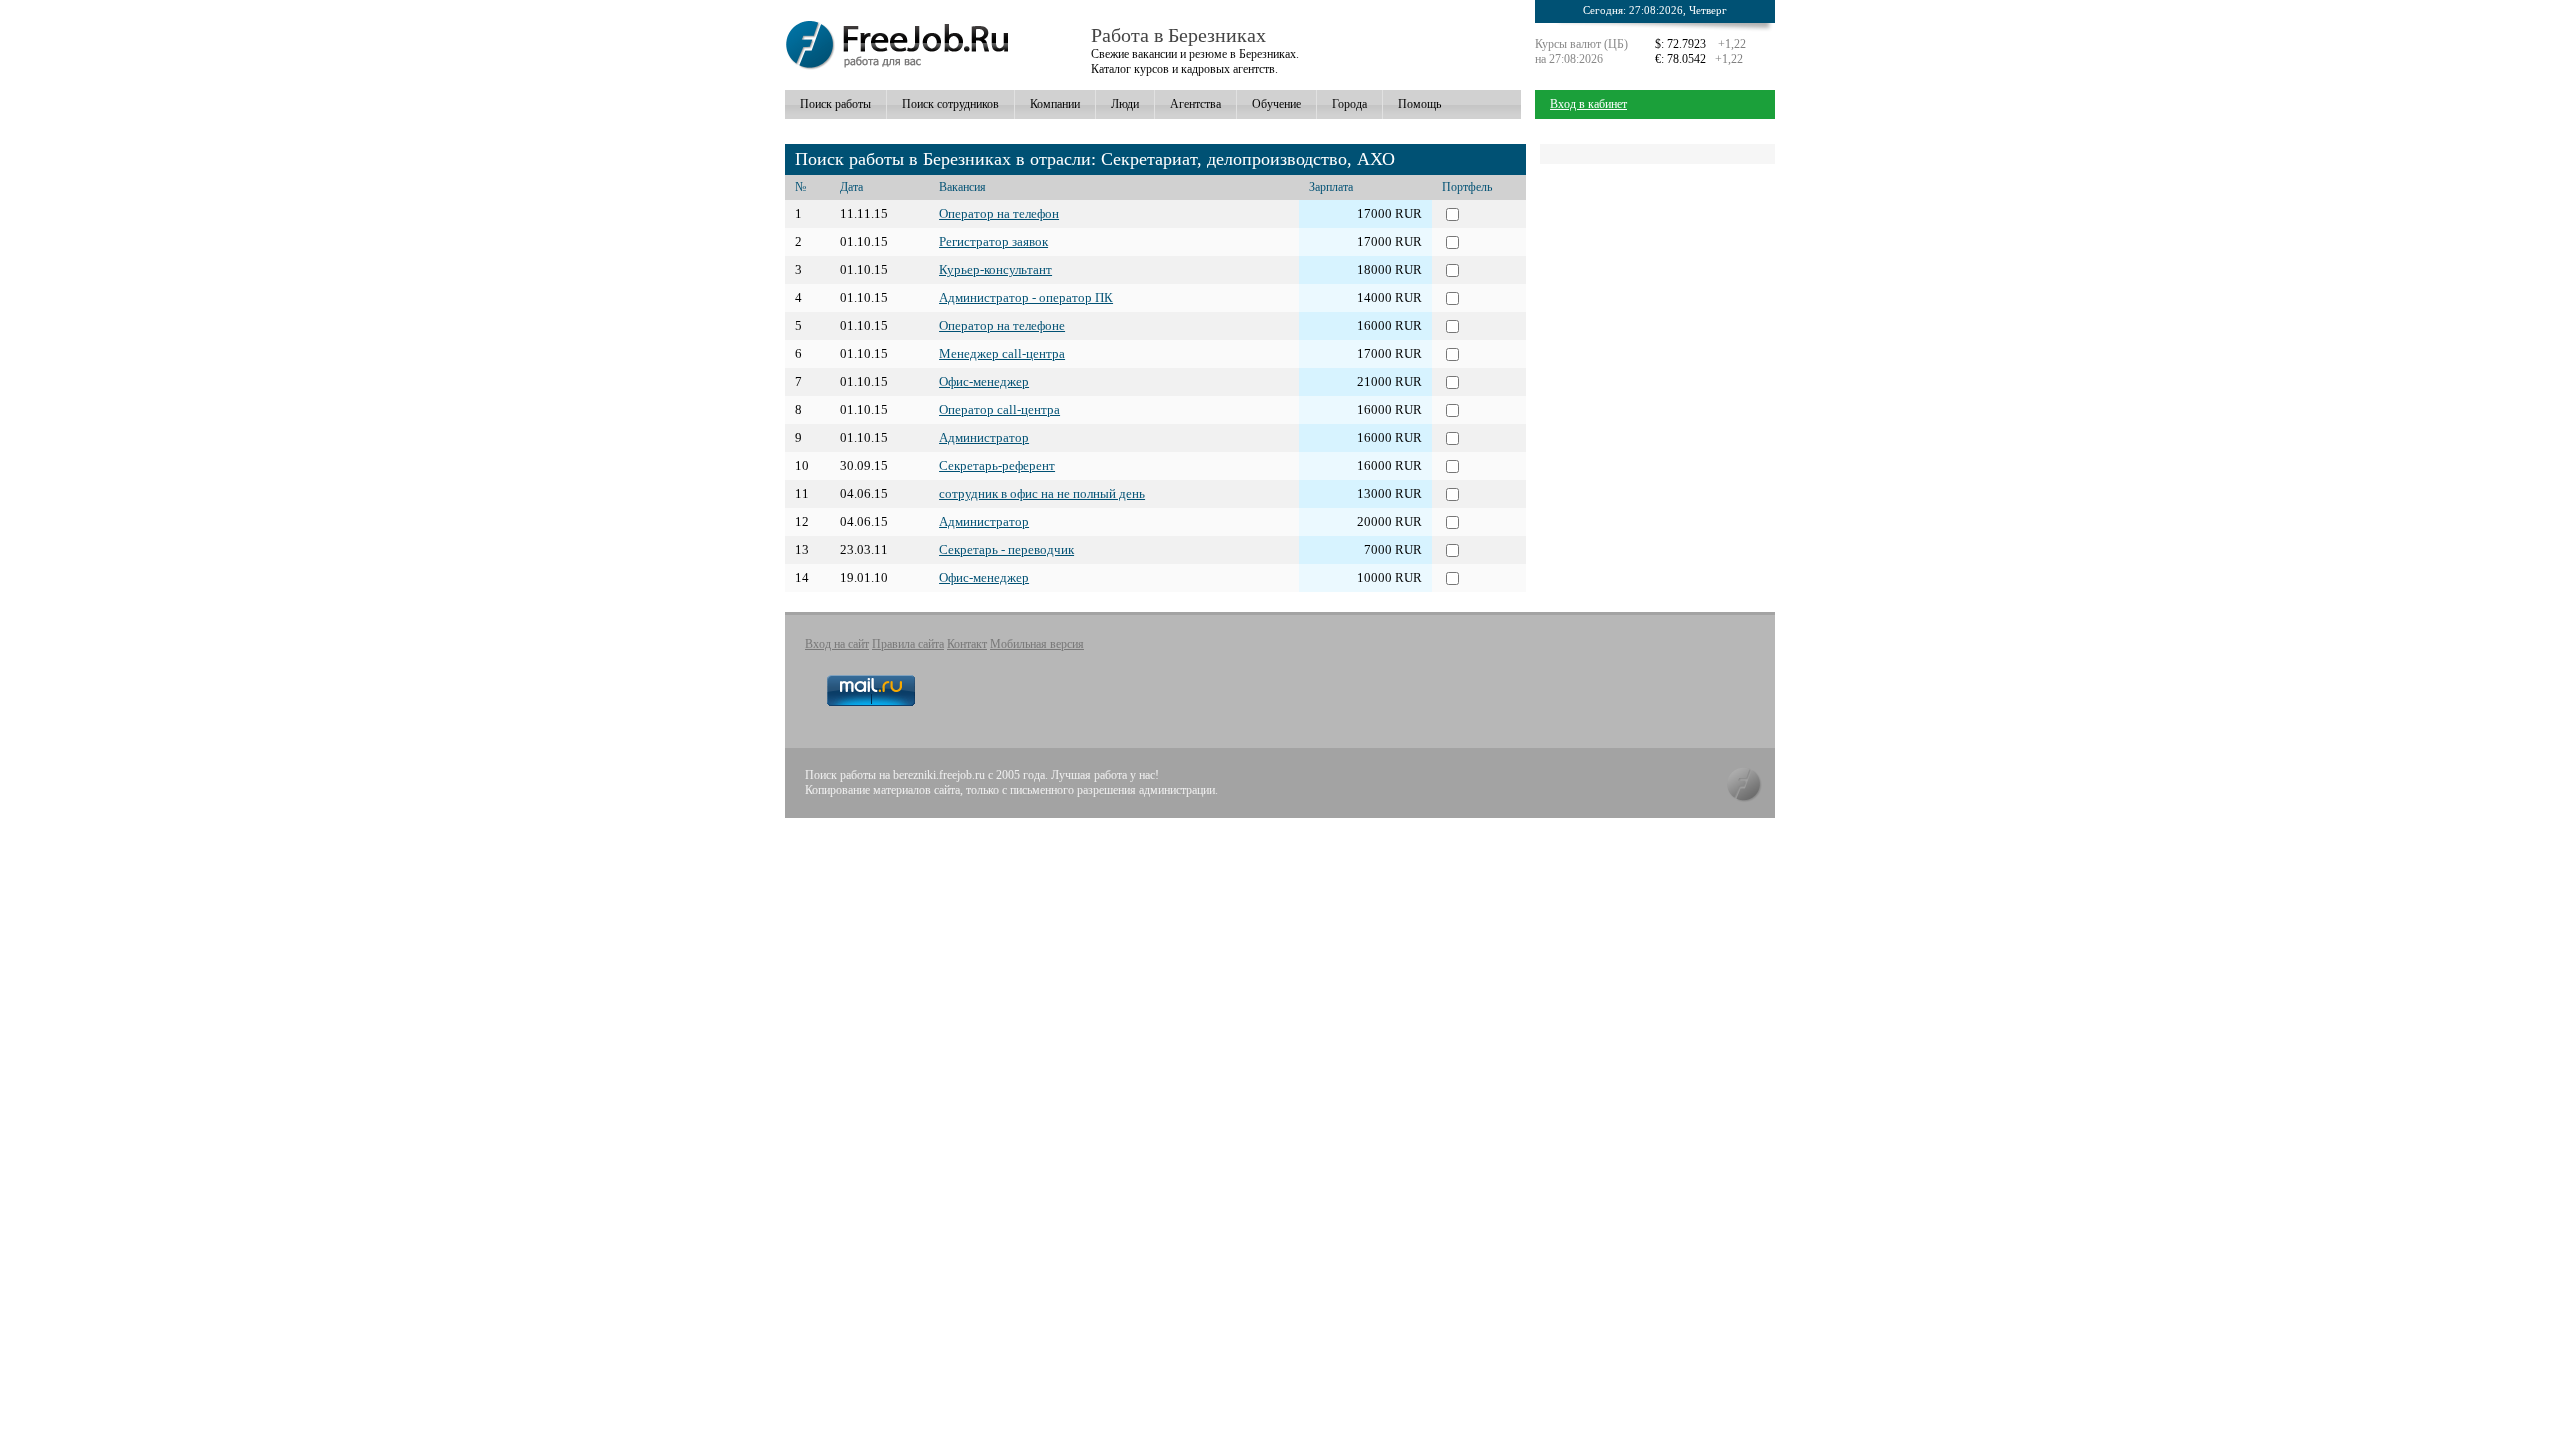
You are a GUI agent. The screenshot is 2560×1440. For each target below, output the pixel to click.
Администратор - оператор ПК (1026, 297)
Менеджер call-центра (1002, 353)
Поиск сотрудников (950, 104)
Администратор (984, 437)
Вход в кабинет (1588, 104)
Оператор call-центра (999, 409)
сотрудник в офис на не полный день (1042, 493)
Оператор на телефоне (1002, 325)
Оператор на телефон (999, 213)
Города (1349, 104)
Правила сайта (908, 644)
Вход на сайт (837, 644)
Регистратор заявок (993, 241)
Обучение (1276, 104)
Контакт (967, 644)
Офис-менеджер (984, 381)
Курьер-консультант (995, 269)
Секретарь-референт (997, 465)
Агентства (1195, 104)
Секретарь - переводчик (1006, 549)
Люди (1125, 104)
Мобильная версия (1037, 644)
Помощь (1419, 104)
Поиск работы (835, 104)
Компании (1055, 104)
